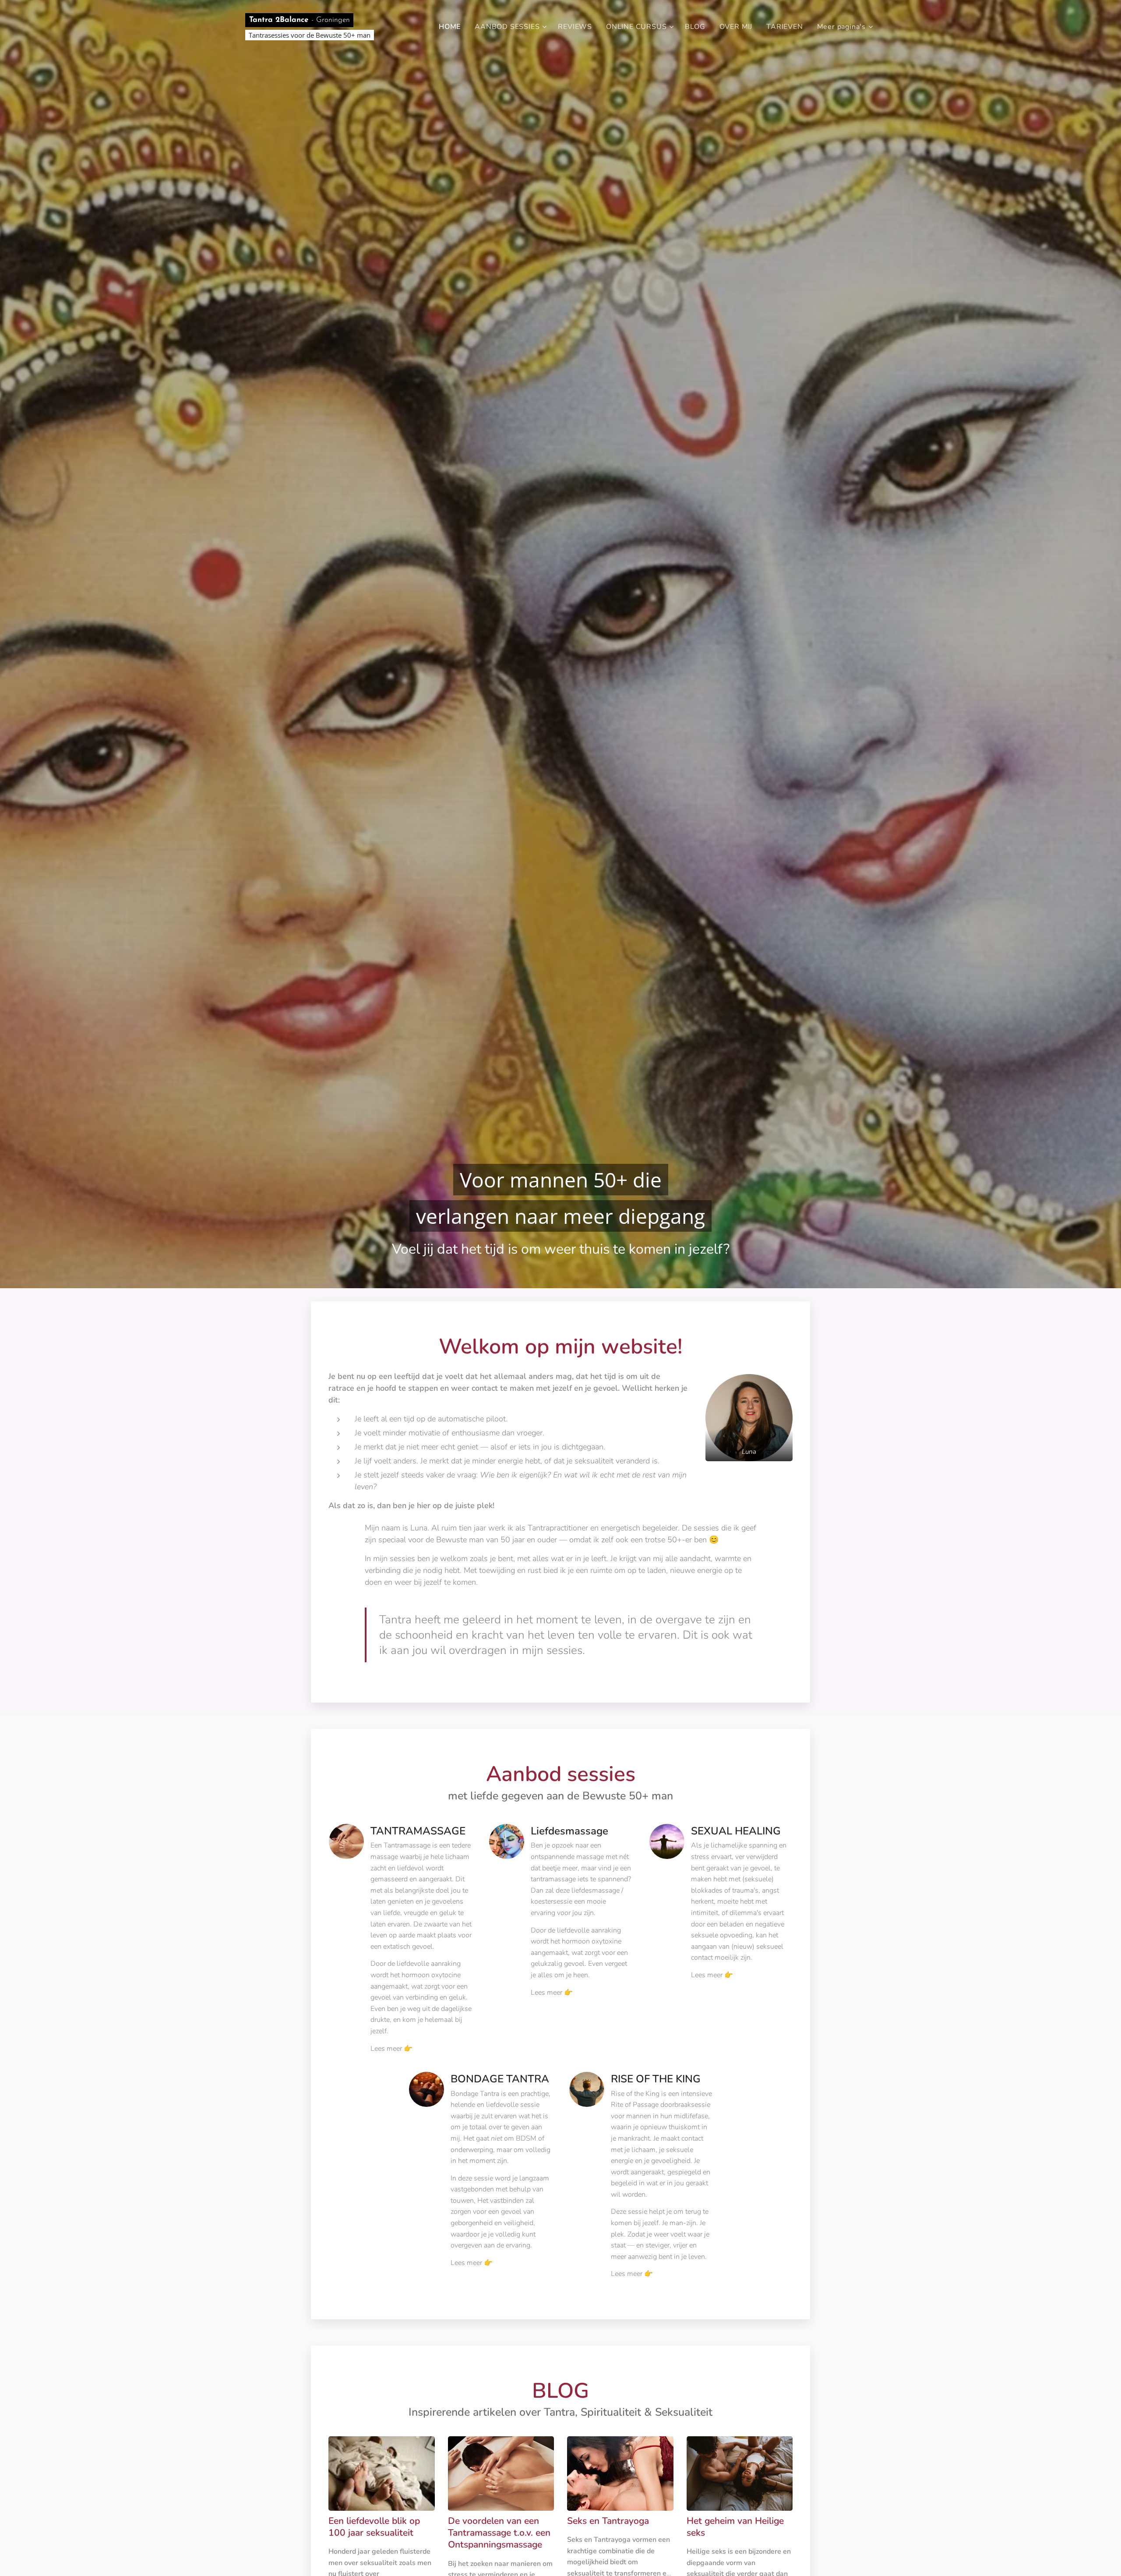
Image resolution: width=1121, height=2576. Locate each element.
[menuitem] (452, 27)
